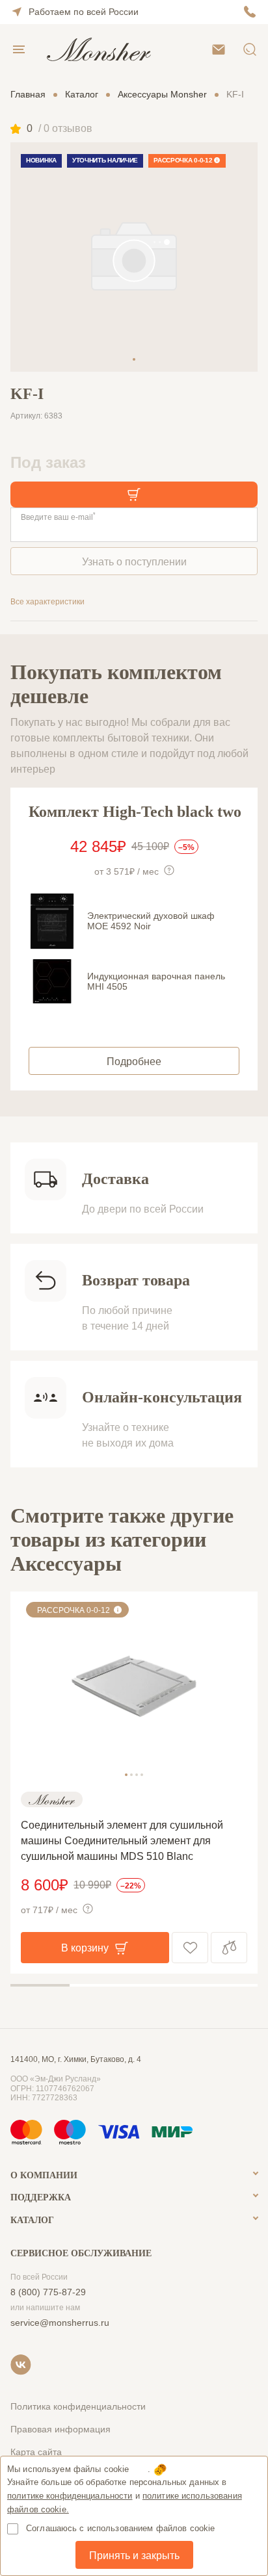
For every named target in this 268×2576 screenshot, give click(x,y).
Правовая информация (60, 2429)
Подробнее (134, 1062)
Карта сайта (36, 2452)
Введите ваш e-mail (58, 517)
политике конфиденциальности (70, 2496)
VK (21, 2365)
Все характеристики (47, 602)
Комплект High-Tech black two (135, 812)
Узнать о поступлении (134, 562)
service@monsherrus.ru (60, 2323)
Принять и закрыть (134, 2556)
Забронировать (134, 495)
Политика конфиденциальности (78, 2406)
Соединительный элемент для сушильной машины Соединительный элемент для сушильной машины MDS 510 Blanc (122, 1841)
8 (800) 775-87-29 (48, 2292)
